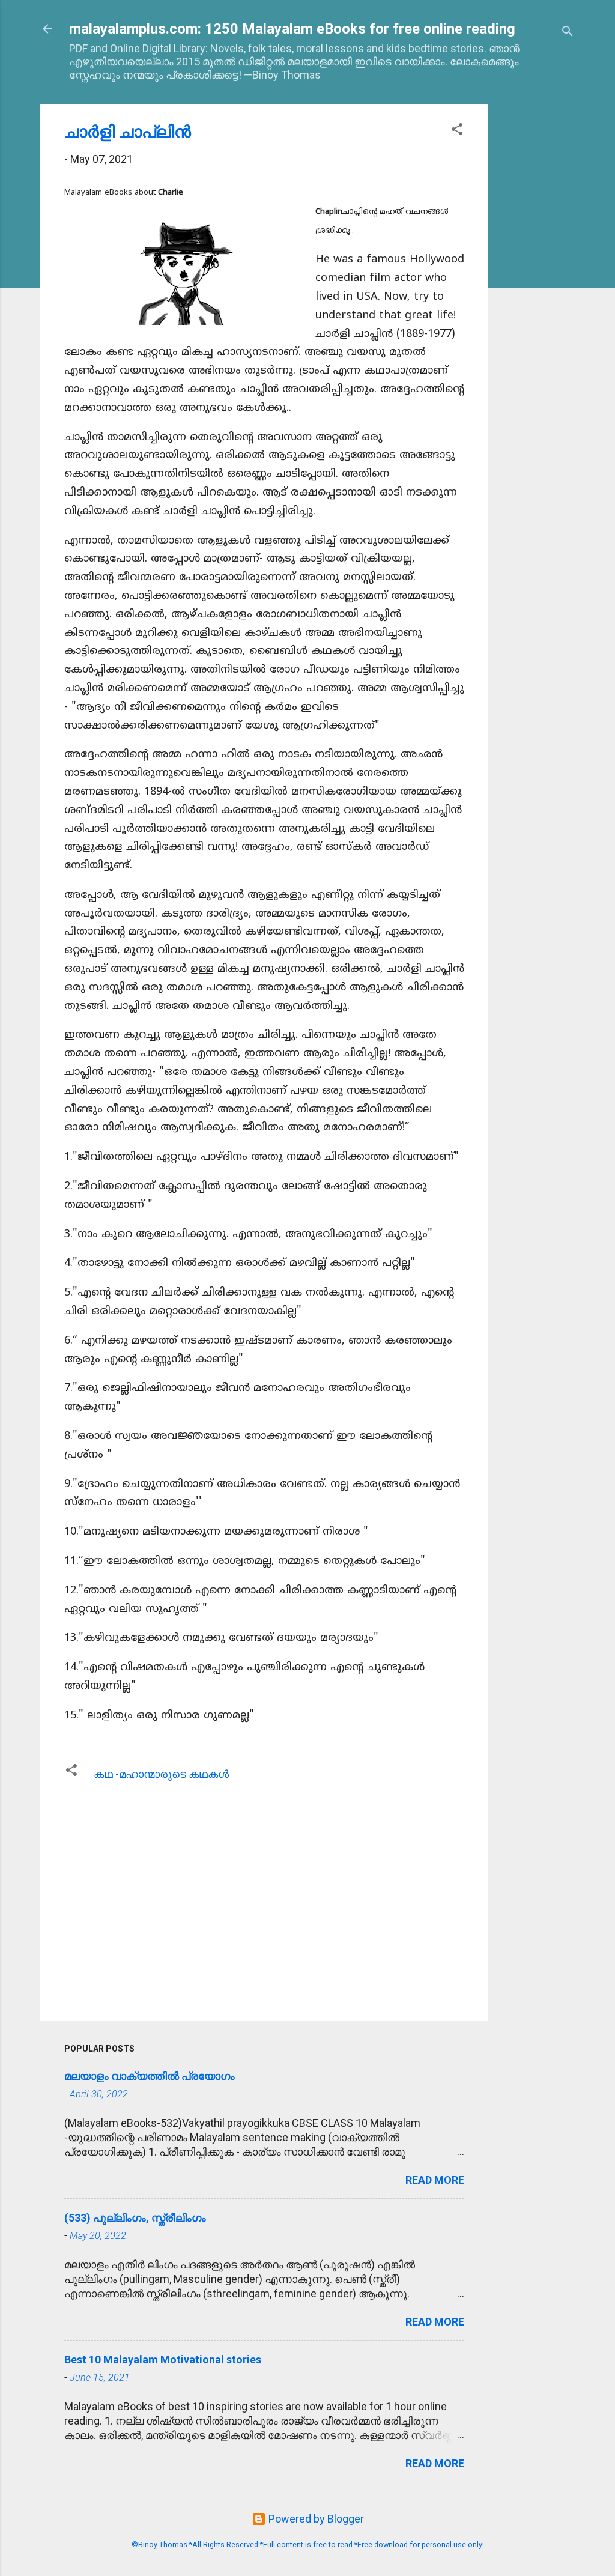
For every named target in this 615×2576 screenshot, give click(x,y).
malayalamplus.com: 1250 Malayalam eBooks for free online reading (292, 29)
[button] (457, 131)
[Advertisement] (536, 284)
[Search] (568, 33)
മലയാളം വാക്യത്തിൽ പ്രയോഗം (150, 2076)
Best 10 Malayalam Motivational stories (163, 2359)
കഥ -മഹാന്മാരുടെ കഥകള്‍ (161, 1774)
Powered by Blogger (315, 2519)
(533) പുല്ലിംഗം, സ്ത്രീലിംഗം (135, 2218)
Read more (435, 2180)
